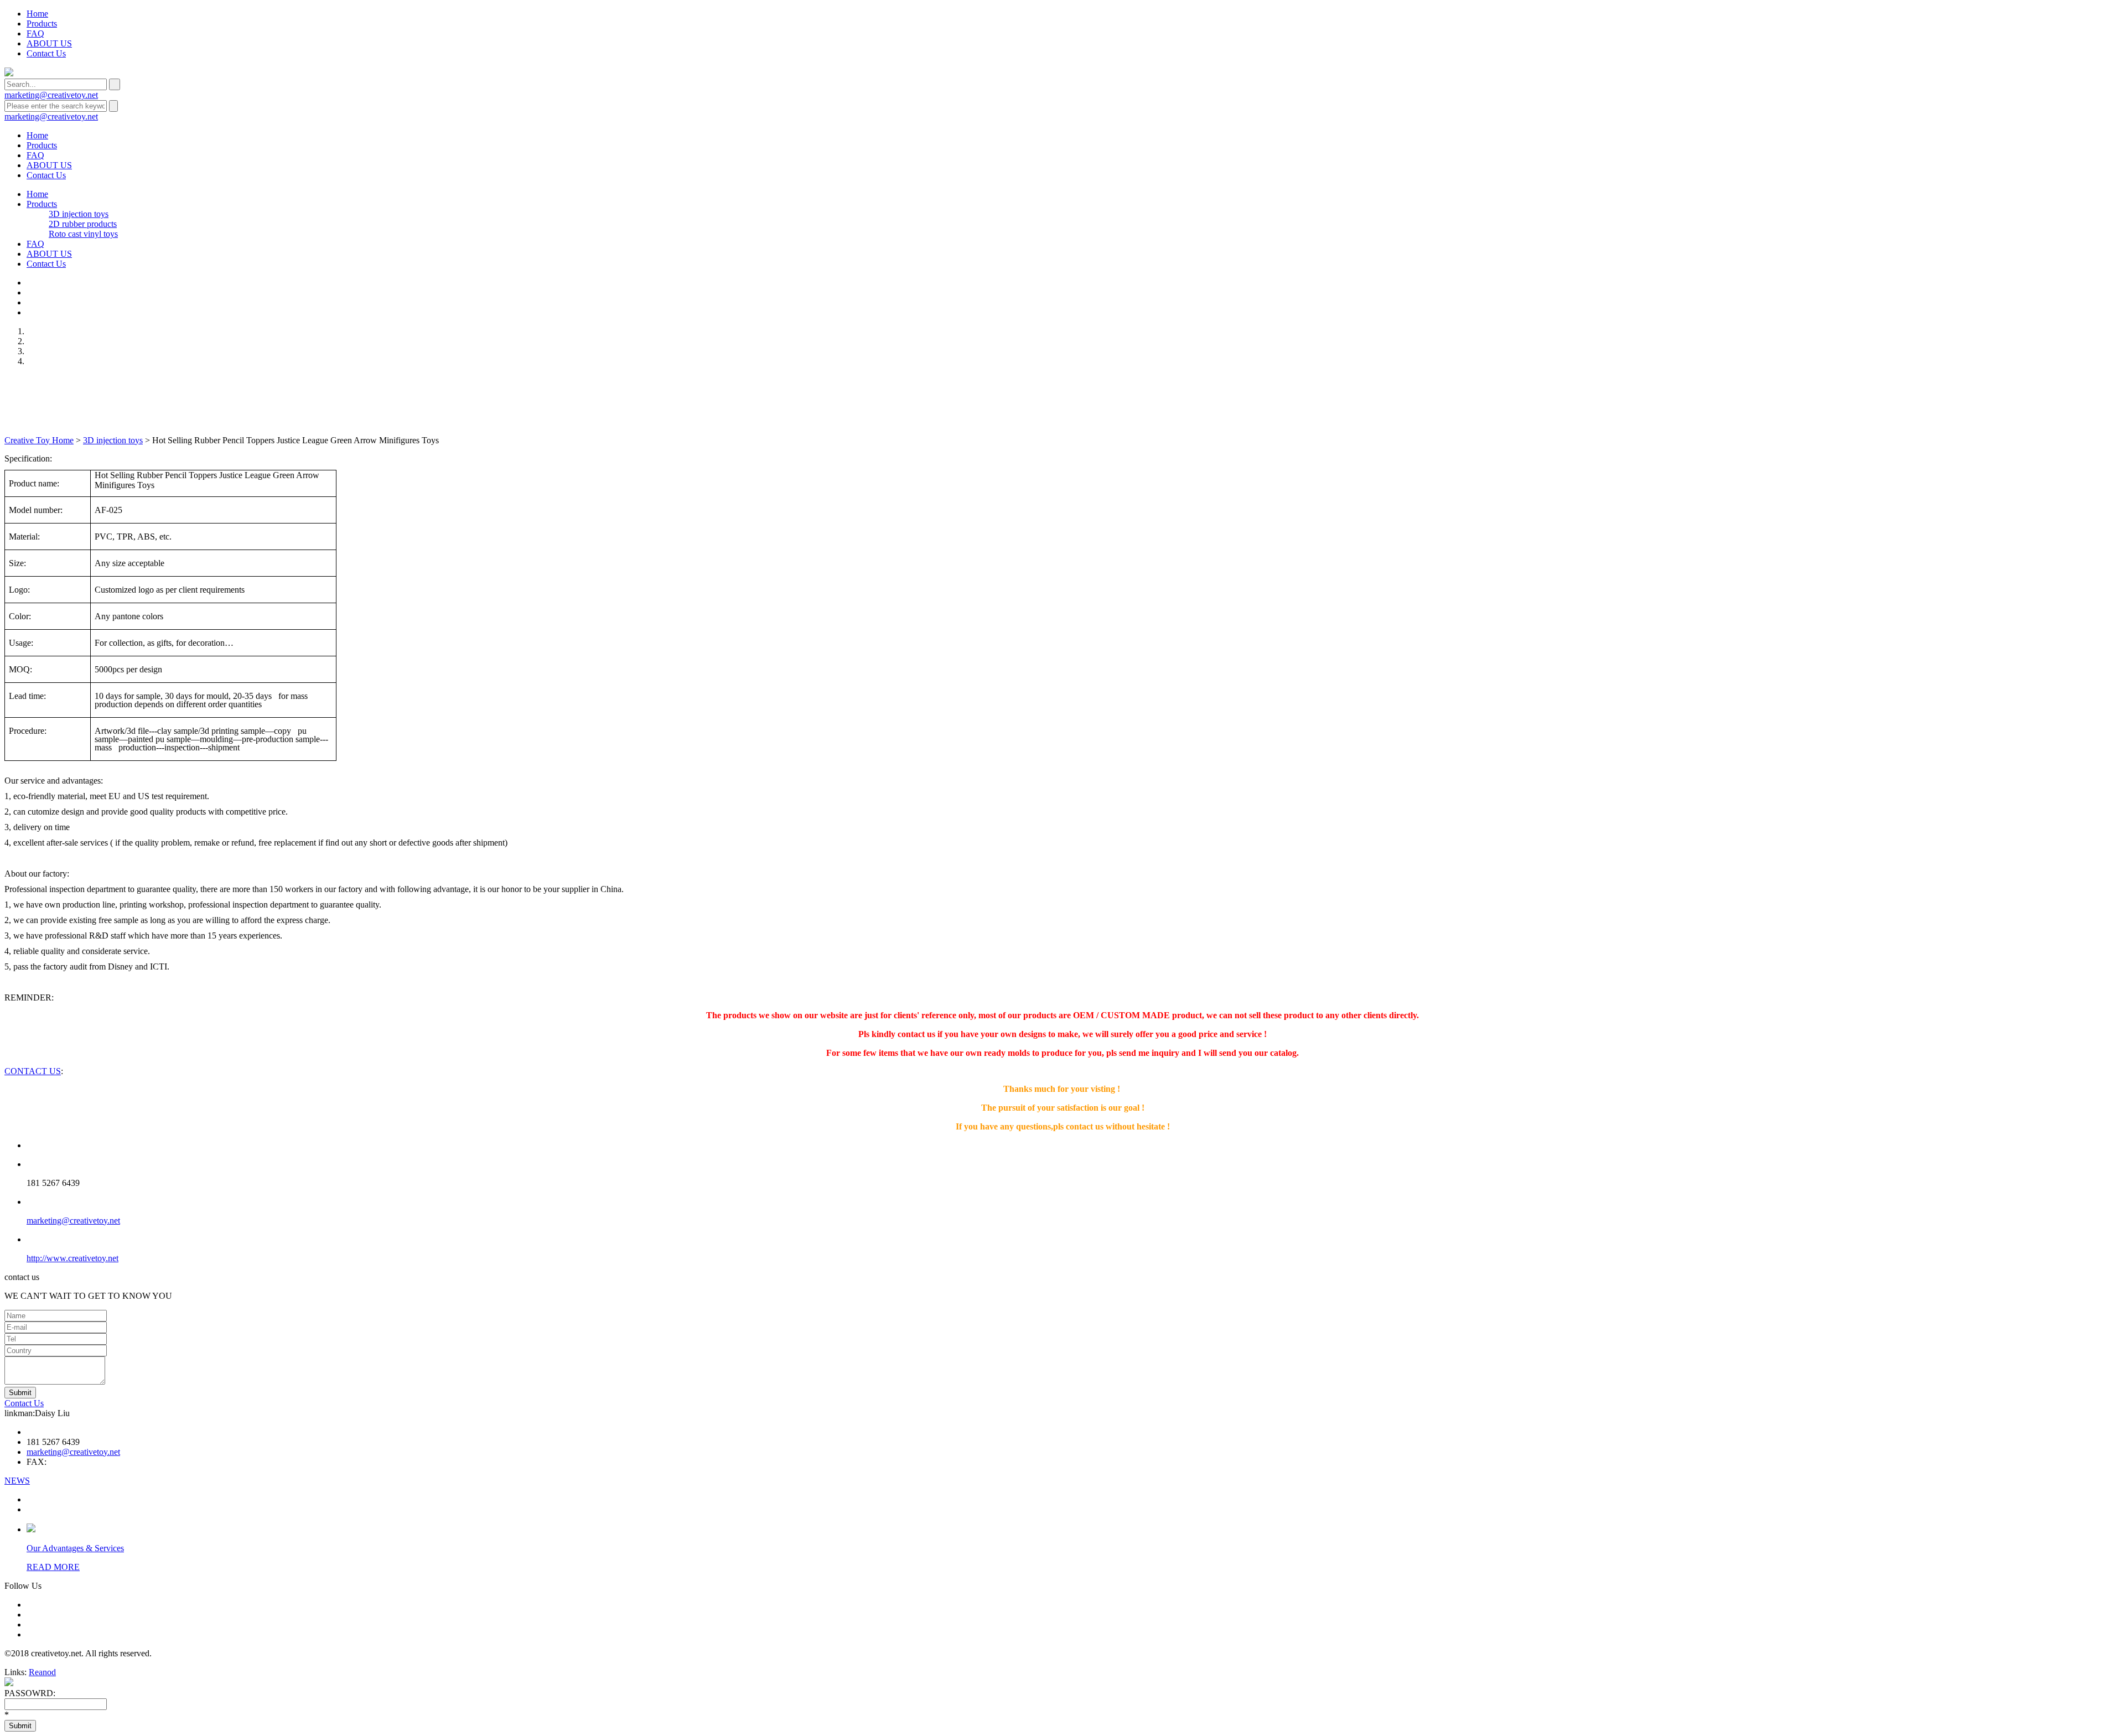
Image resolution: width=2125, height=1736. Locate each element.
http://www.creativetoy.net (72, 1258)
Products (42, 24)
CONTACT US (33, 1071)
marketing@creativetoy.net (51, 95)
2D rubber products (83, 224)
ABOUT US (49, 43)
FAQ (35, 33)
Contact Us (46, 53)
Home (37, 14)
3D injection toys (79, 214)
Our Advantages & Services (75, 1548)
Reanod (42, 1672)
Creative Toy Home (39, 440)
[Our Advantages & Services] (31, 1529)
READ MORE (53, 1567)
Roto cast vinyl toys (83, 234)
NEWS (17, 1481)
